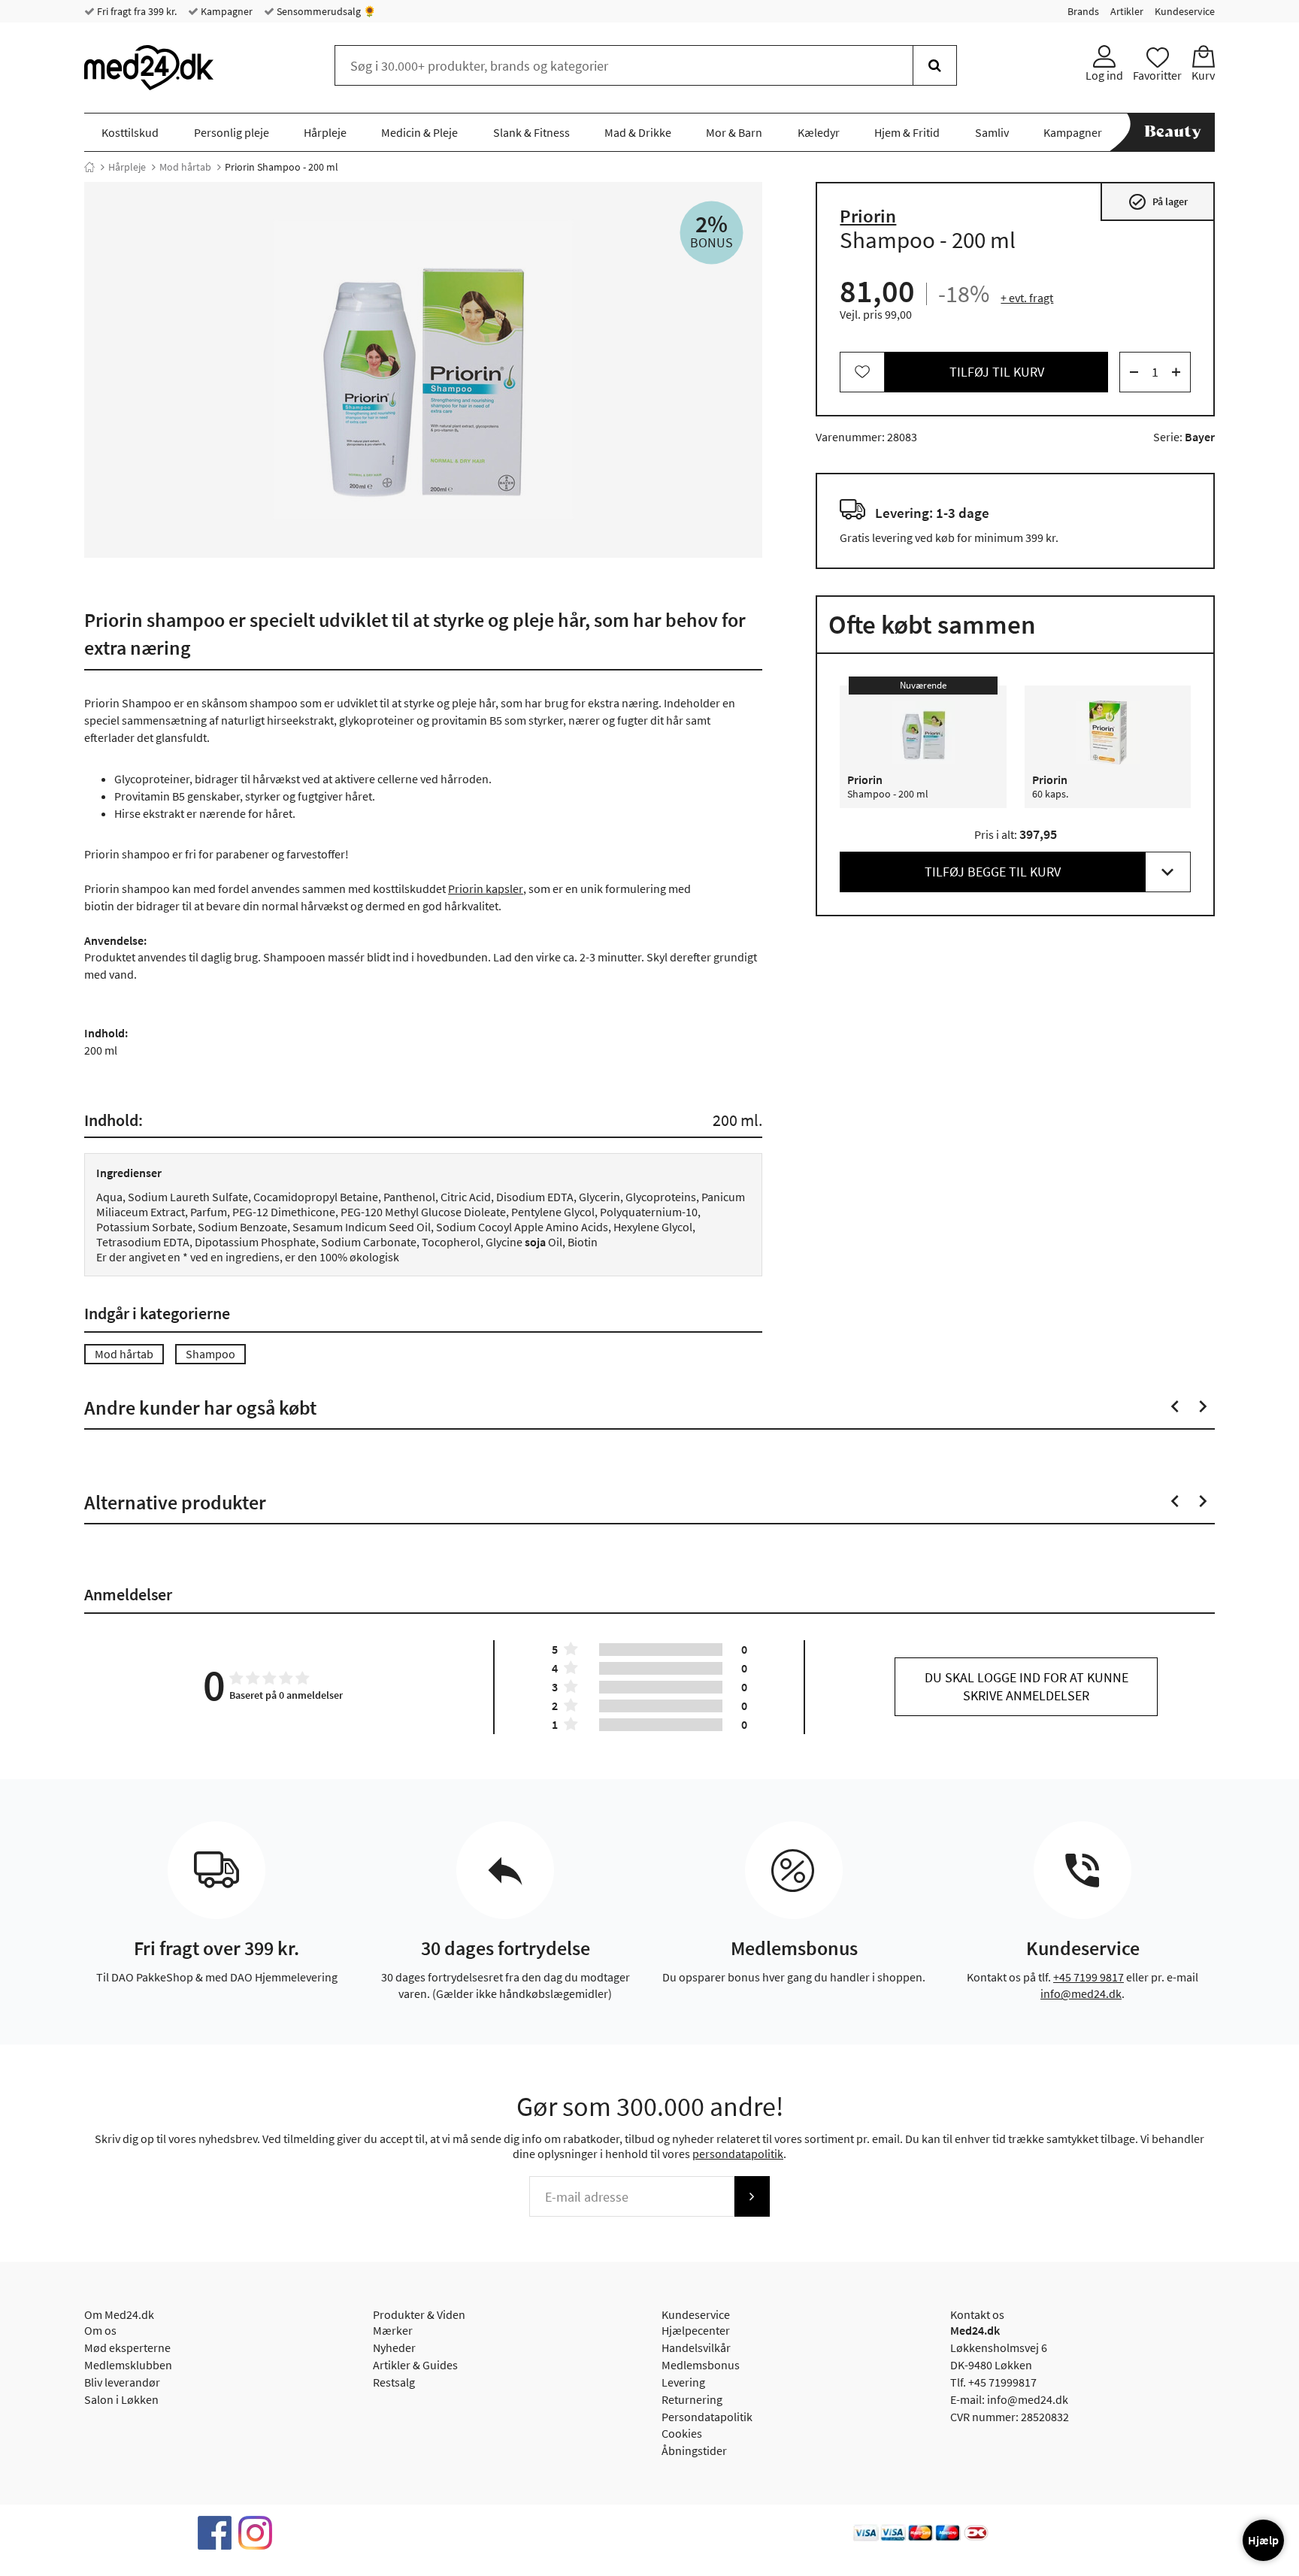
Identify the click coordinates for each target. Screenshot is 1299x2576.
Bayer (1200, 437)
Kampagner (226, 11)
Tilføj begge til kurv (993, 872)
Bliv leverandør (122, 2382)
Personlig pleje (232, 132)
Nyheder (394, 2347)
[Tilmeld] (752, 2196)
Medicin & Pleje (419, 132)
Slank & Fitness (531, 132)
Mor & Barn (734, 132)
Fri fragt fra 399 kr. (136, 11)
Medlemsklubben (128, 2365)
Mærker (393, 2330)
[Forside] (89, 167)
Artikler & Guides (415, 2365)
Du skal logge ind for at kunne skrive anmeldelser (1026, 1686)
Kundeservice (1185, 11)
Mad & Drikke (638, 132)
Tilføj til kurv (997, 372)
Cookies (682, 2433)
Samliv (992, 132)
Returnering (692, 2399)
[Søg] (935, 65)
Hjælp (1263, 2540)
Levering (683, 2382)
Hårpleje (325, 132)
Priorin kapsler (486, 888)
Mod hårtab (185, 167)
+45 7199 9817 (1089, 1977)
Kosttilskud (130, 132)
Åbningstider (694, 2450)
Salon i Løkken (121, 2399)
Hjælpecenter (696, 2330)
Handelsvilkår (696, 2347)
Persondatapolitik (707, 2417)
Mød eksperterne (127, 2347)
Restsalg (394, 2382)
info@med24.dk (1081, 1993)
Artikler (1127, 11)
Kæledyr (819, 132)
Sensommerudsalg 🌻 (325, 11)
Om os (100, 2330)
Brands (1083, 11)
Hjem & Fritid (907, 132)
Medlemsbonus (701, 2365)
